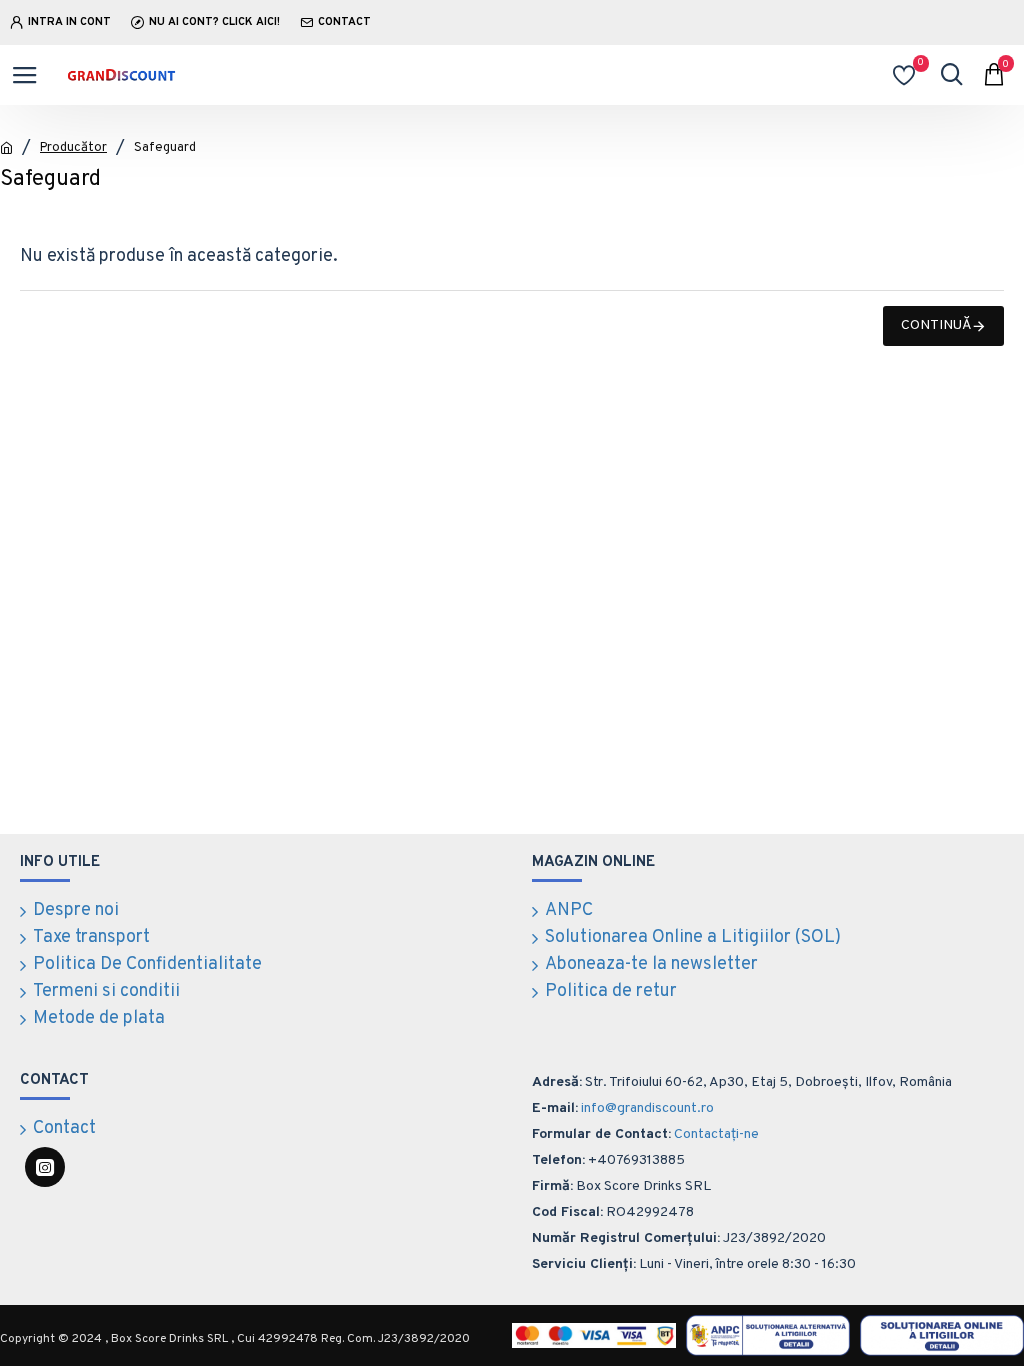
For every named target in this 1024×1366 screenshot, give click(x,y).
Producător (73, 148)
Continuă (936, 325)
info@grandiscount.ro (647, 1108)
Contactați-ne (716, 1134)
